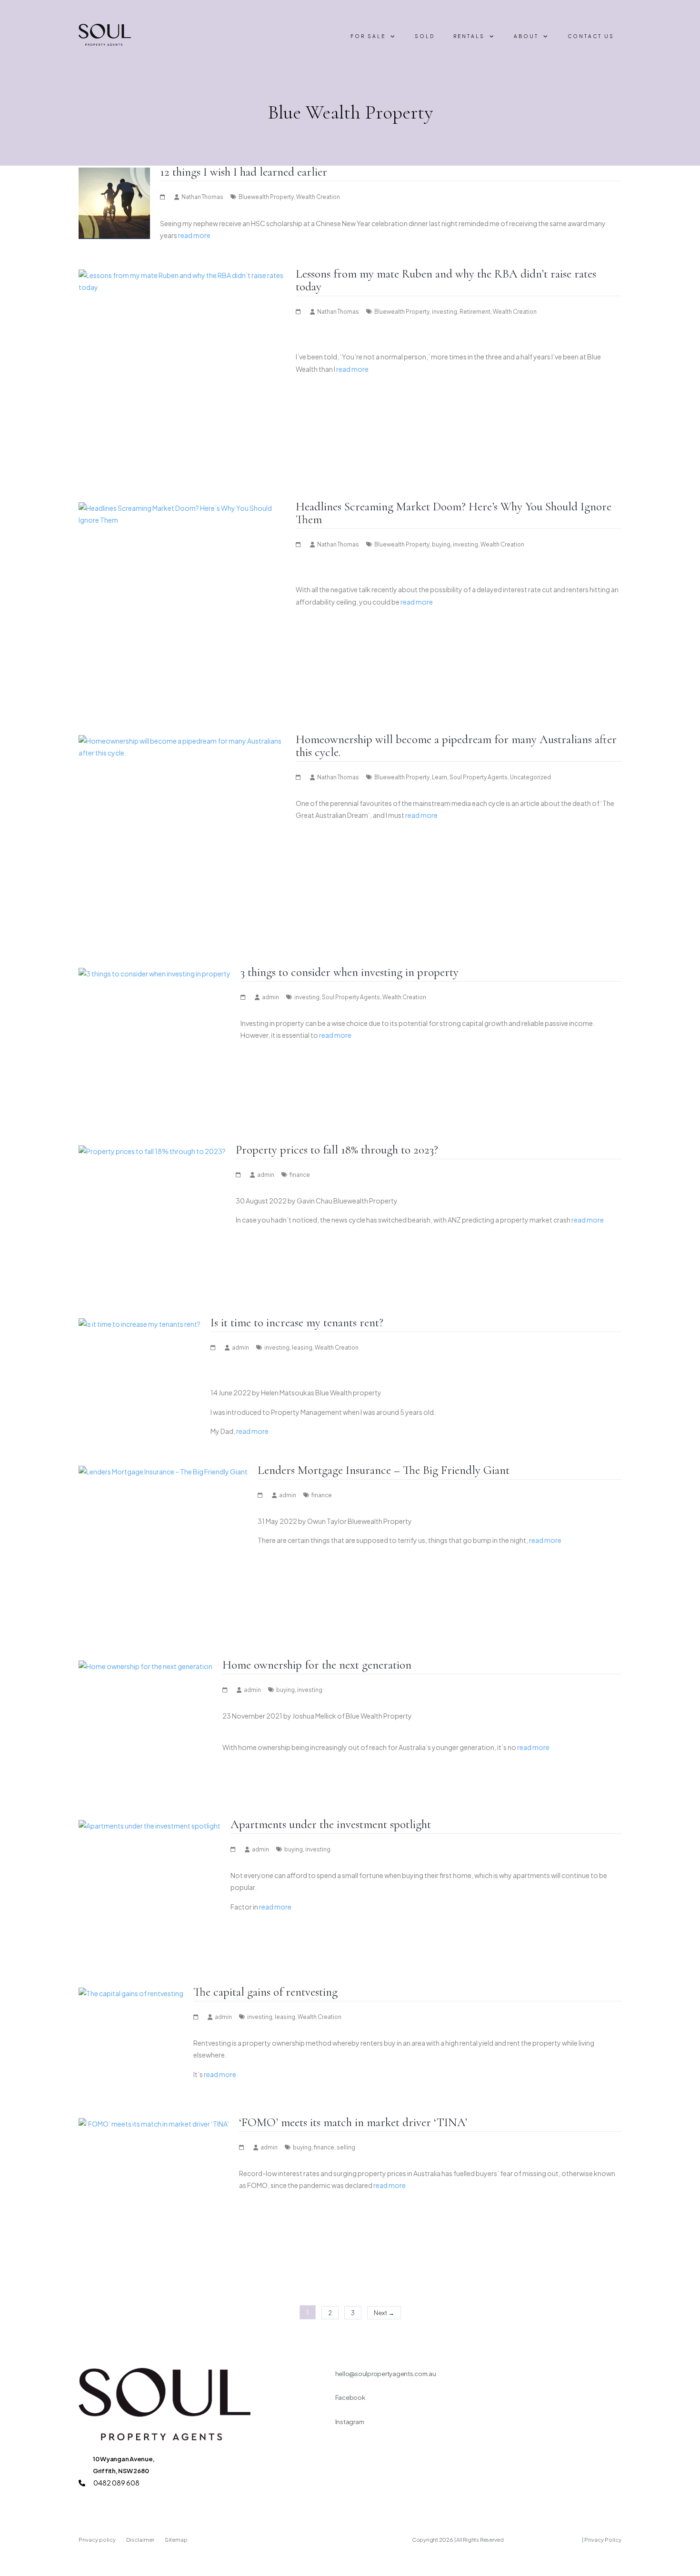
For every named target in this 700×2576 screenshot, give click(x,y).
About (526, 36)
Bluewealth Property (266, 197)
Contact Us (591, 36)
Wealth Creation (318, 197)
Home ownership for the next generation (317, 1665)
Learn (440, 777)
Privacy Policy (603, 2540)
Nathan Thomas (202, 197)
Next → (384, 2313)
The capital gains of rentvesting (265, 1992)
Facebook (350, 2397)
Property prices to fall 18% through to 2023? (337, 1150)
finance (300, 1175)
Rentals (469, 36)
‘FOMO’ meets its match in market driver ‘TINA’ (353, 2122)
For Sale (368, 36)
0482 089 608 (116, 2483)
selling (346, 2147)
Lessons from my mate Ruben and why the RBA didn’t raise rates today (446, 280)
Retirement (475, 312)
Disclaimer (141, 2540)
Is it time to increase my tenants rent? (297, 1323)
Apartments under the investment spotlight (331, 1824)
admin (270, 997)
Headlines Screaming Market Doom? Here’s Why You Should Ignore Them (454, 513)
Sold (425, 36)
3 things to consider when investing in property (350, 972)
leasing (302, 1348)
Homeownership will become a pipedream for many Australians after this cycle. (456, 746)
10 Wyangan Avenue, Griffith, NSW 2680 (124, 2465)
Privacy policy (98, 2540)
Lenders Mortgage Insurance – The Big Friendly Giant (384, 1470)
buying (441, 544)
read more (194, 235)
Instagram (350, 2422)
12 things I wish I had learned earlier (244, 172)
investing (445, 312)
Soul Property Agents (479, 777)
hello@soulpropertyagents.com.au (386, 2374)
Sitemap (176, 2540)
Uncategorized (530, 777)
